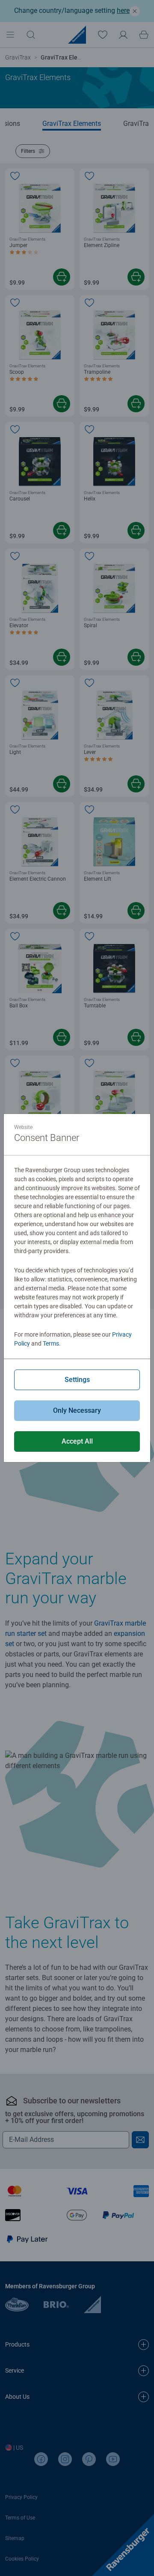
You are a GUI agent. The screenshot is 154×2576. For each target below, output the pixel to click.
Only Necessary (77, 1410)
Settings (77, 1380)
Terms (51, 1343)
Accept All (77, 1441)
